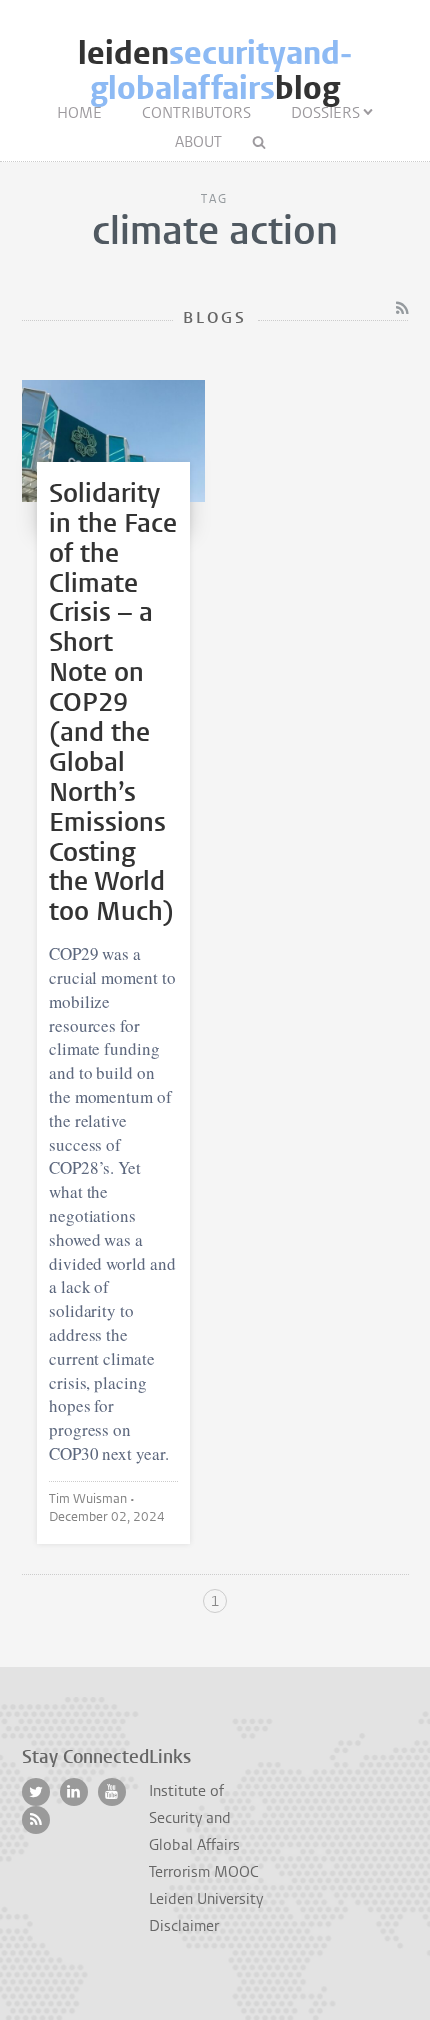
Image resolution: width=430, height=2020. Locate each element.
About (198, 142)
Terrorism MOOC (204, 1872)
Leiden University (206, 1899)
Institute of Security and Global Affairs (194, 1818)
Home (79, 113)
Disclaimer (184, 1926)
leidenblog (215, 71)
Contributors (196, 113)
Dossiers (325, 113)
